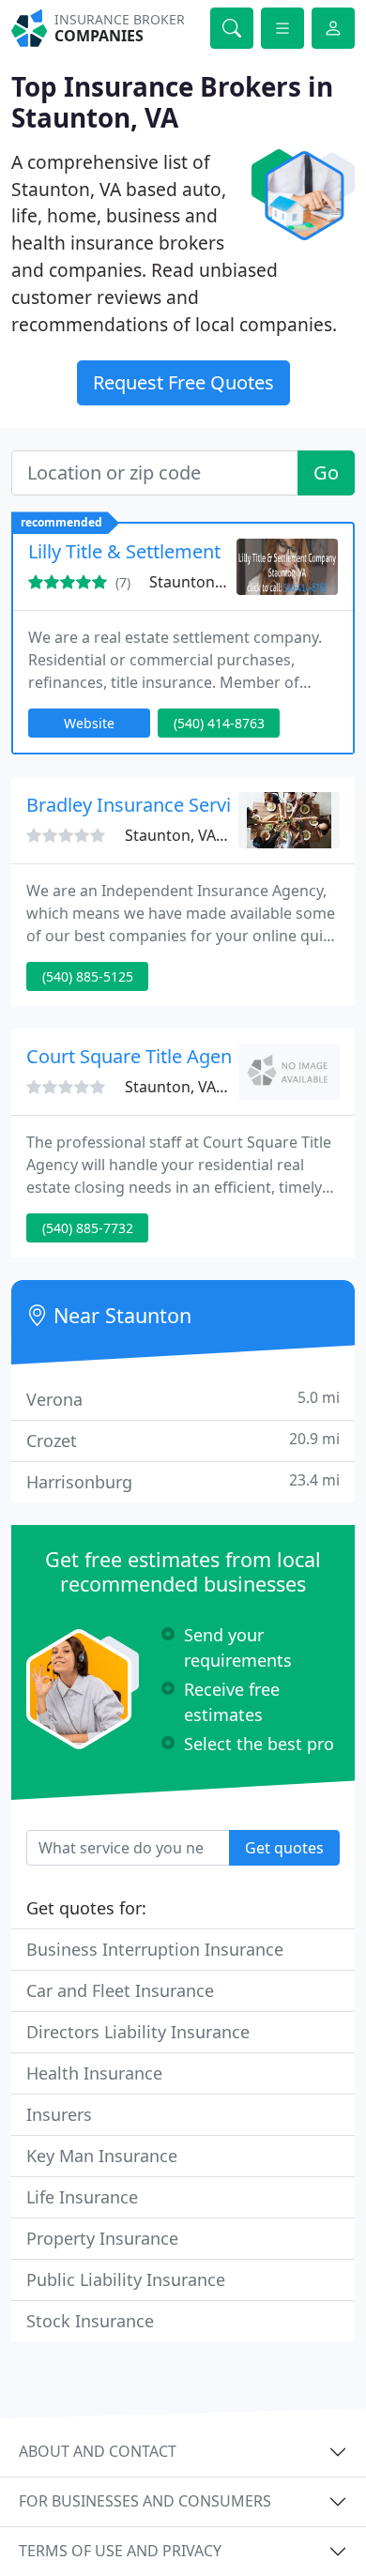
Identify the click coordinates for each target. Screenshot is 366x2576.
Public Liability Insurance (126, 2279)
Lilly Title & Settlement (124, 551)
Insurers (59, 2114)
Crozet (183, 1440)
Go (326, 473)
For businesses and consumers (145, 2501)
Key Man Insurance (102, 2156)
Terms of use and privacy (120, 2551)
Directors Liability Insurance (138, 2032)
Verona (183, 1399)
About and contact (98, 2451)
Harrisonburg (183, 1481)
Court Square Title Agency (138, 1056)
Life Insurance (82, 2197)
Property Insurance (102, 2238)
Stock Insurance (90, 2321)
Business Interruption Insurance (155, 1949)
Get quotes (284, 1848)
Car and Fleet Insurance (120, 1990)
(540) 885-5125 (88, 976)
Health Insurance (94, 2073)
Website (89, 723)
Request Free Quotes (183, 382)
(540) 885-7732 (88, 1228)
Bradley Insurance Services (143, 805)
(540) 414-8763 (219, 723)
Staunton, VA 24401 (218, 582)
